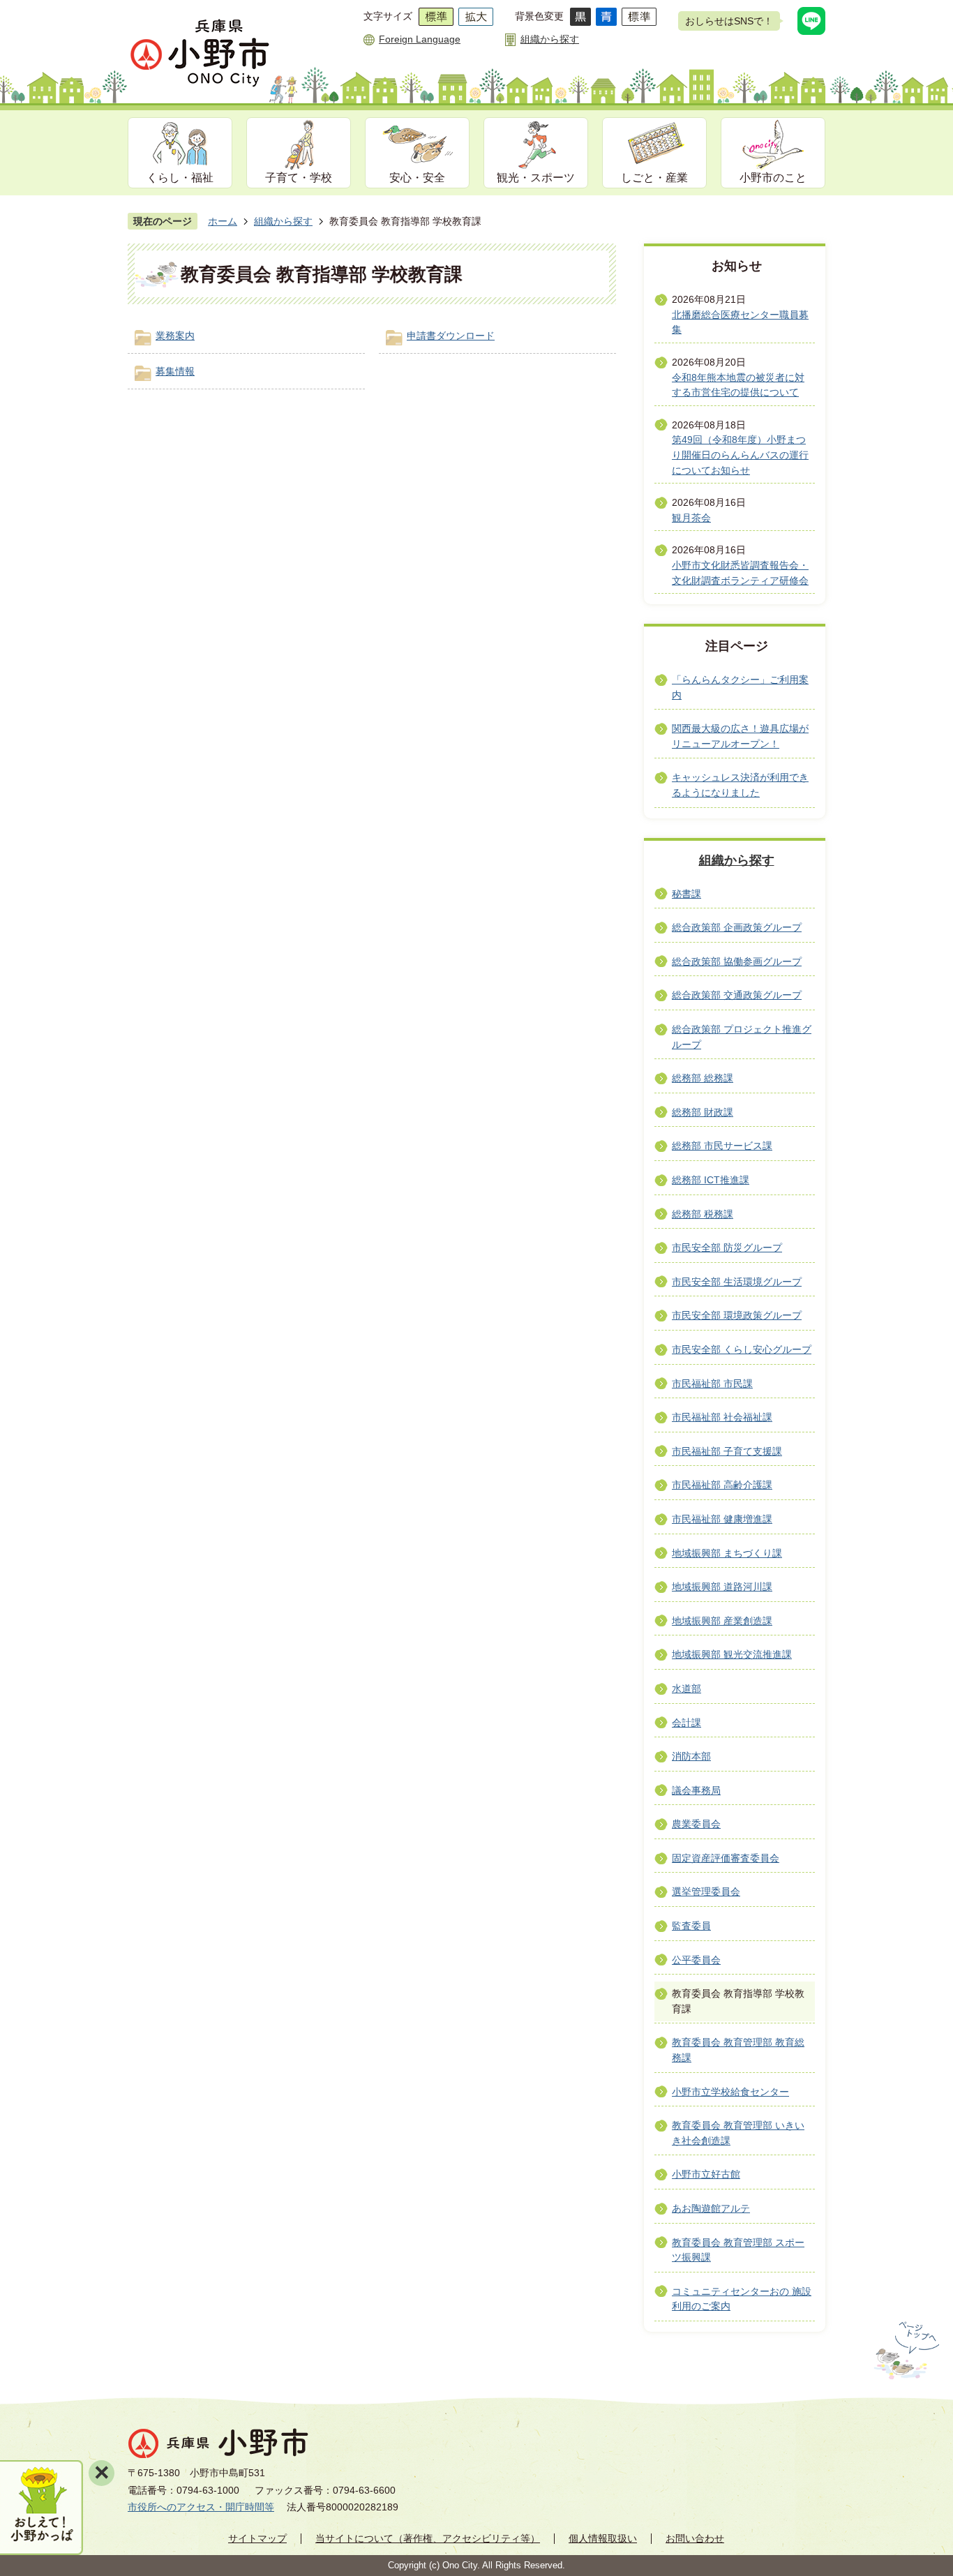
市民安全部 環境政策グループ (737, 1315)
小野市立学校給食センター (730, 2092)
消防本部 (691, 1756)
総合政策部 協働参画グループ (737, 961)
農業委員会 (696, 1824)
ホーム (223, 221)
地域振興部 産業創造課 (722, 1621)
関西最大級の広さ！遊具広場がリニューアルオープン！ (740, 736)
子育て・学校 (299, 178)
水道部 (686, 1688)
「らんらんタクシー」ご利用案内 (740, 687)
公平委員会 (696, 1960)
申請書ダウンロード (451, 336)
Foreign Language (420, 39)
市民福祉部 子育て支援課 (727, 1451)
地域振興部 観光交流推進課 (732, 1654)
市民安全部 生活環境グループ (737, 1282)
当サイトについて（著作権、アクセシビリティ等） (428, 2538)
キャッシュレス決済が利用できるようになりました (740, 785)
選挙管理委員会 (706, 1892)
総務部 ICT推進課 (711, 1180)
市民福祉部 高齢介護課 (722, 1485)
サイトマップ (257, 2538)
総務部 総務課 (703, 1078)
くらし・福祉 (180, 178)
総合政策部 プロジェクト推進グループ (742, 1037)
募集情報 (175, 371)
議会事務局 (696, 1790)
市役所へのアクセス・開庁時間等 (201, 2507)
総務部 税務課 (703, 1214)
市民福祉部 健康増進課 (722, 1519)
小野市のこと (773, 178)
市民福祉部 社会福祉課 (722, 1417)
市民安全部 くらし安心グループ (742, 1349)
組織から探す (550, 39)
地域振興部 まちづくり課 (727, 1553)
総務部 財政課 (703, 1112)
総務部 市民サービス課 (722, 1146)
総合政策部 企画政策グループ (737, 927)
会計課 (686, 1723)
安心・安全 (417, 178)
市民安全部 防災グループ (727, 1248)
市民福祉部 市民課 (712, 1384)
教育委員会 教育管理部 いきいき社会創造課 (738, 2133)
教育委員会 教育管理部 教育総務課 (738, 2050)
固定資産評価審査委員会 (726, 1858)
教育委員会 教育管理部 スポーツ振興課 (738, 2250)
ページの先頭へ (905, 2351)
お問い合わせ (695, 2538)
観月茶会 (691, 518)
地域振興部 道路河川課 (722, 1587)
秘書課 (686, 894)
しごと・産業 (654, 178)
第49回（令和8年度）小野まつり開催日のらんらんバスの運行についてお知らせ (740, 455)
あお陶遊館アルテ (711, 2208)
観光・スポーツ (536, 178)
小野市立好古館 (706, 2174)
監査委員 (691, 1926)
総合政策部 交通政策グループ (737, 995)
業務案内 (175, 336)
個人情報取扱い (603, 2538)
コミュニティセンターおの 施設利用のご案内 (742, 2299)
